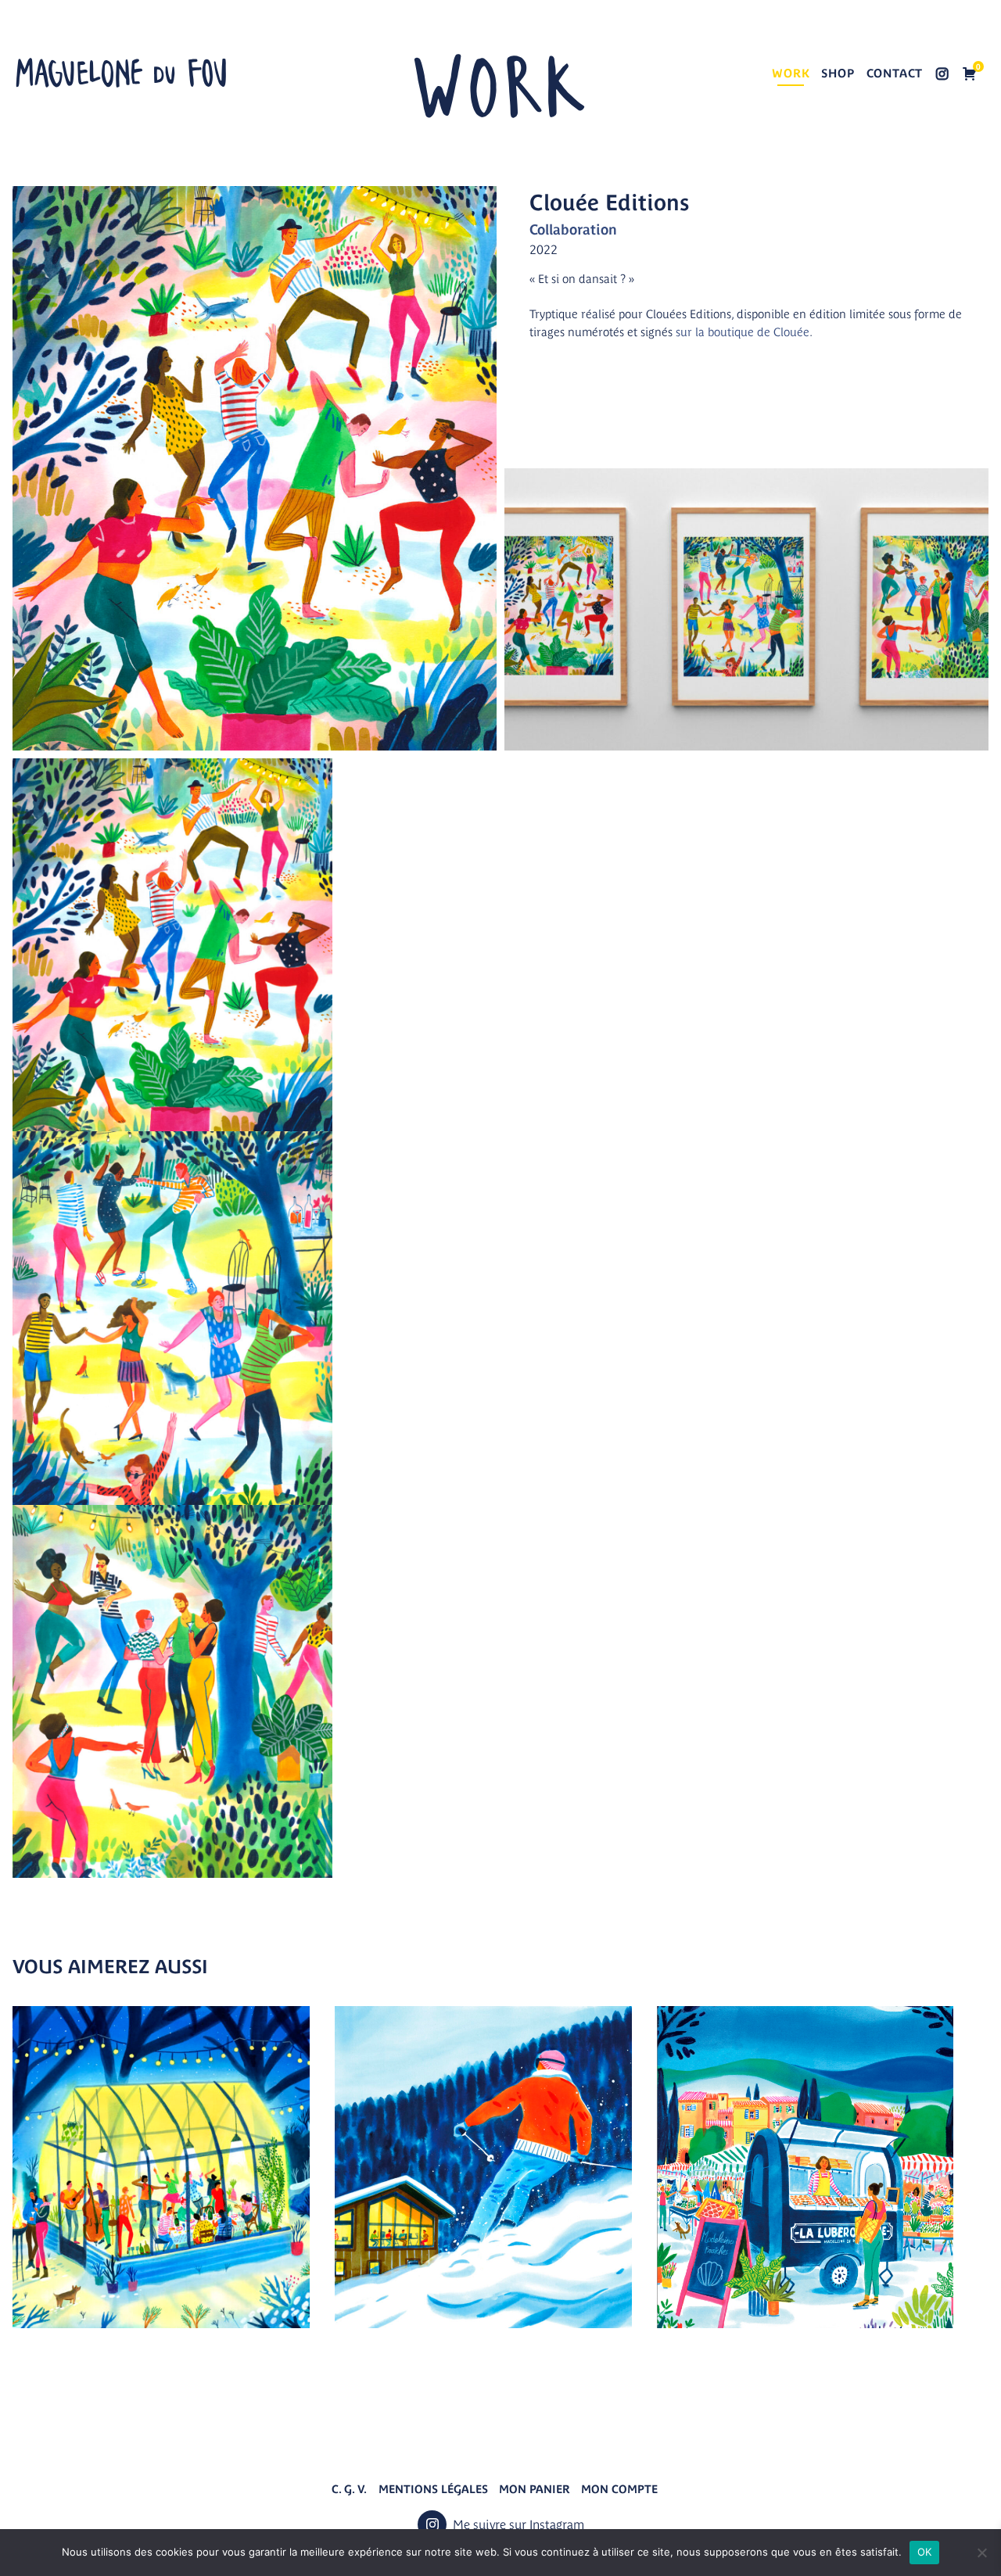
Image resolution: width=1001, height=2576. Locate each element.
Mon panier (535, 2489)
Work (791, 73)
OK (925, 2552)
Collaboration (573, 229)
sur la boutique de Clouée (743, 332)
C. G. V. (349, 2489)
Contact (895, 73)
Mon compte (619, 2489)
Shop (838, 73)
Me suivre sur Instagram (942, 75)
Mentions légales (433, 2489)
